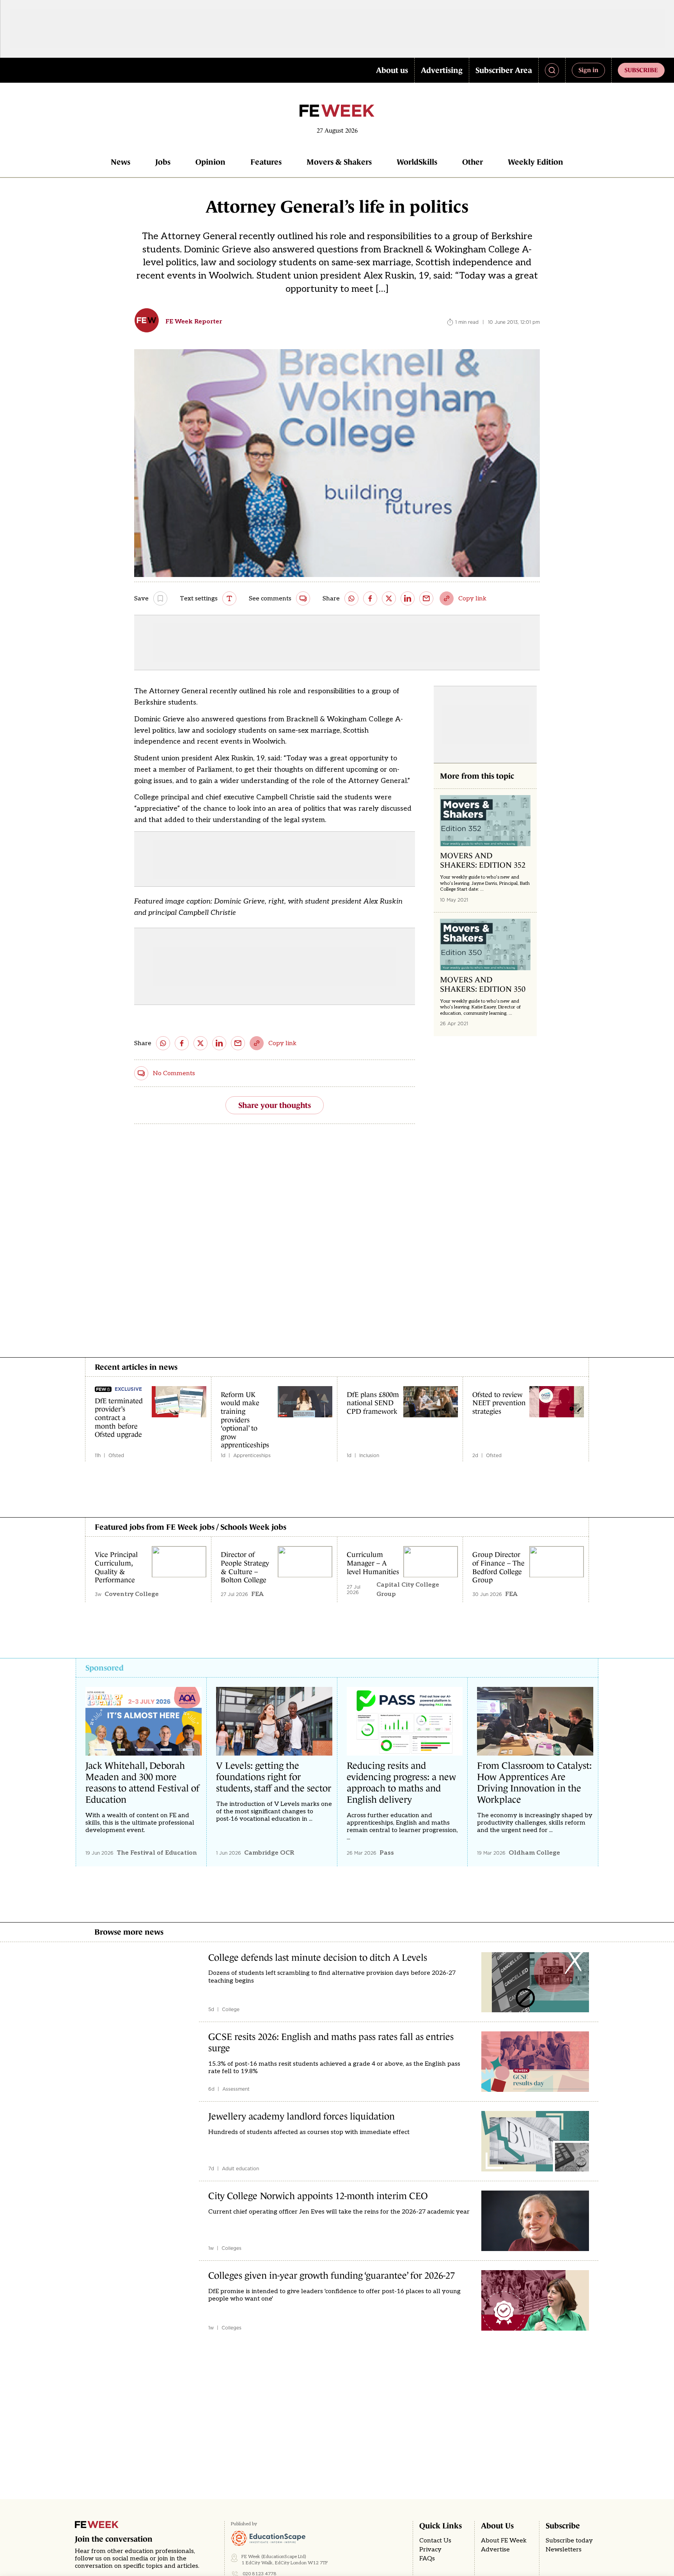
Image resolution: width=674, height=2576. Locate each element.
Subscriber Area (504, 70)
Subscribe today (569, 2541)
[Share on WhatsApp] (351, 598)
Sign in (588, 70)
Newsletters (564, 2550)
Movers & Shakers (339, 162)
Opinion (210, 162)
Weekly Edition (536, 162)
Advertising (442, 70)
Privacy (430, 2550)
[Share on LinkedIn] (408, 598)
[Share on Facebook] (370, 598)
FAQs (427, 2559)
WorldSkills (417, 162)
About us (392, 70)
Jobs (163, 162)
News (121, 162)
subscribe (641, 70)
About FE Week (504, 2541)
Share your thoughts (275, 1105)
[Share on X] (389, 598)
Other (473, 162)
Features (266, 162)
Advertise (495, 2550)
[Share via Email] (426, 598)
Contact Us (435, 2541)
